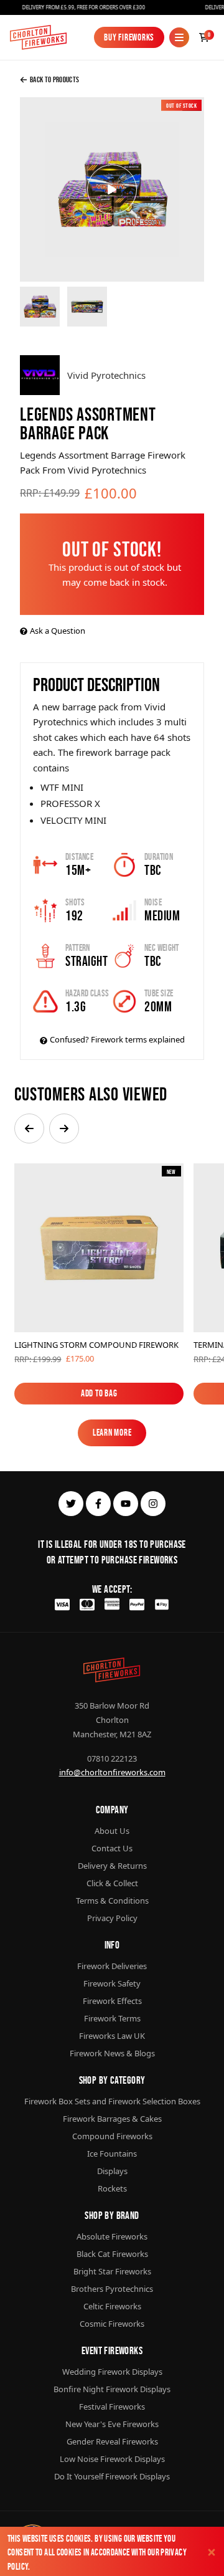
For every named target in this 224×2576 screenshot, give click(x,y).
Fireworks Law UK (112, 2036)
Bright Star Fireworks (112, 2271)
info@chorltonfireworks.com (112, 1772)
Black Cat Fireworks (112, 2254)
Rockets (112, 2188)
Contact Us (112, 1848)
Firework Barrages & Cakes (112, 2119)
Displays (112, 2171)
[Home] (38, 37)
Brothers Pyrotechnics (112, 2289)
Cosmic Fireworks (112, 2324)
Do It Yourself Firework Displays (112, 2476)
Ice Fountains (112, 2154)
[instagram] (153, 1504)
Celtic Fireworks (112, 2306)
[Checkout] (204, 37)
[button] (29, 1128)
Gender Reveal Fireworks (112, 2441)
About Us (112, 1831)
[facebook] (98, 1504)
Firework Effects (112, 2001)
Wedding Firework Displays (112, 2372)
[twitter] (71, 1504)
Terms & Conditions (112, 1901)
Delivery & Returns (112, 1866)
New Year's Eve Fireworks (112, 2424)
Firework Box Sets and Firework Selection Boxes (112, 2101)
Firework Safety (112, 1983)
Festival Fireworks (112, 2407)
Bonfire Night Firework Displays (112, 2389)
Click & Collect (112, 1883)
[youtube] (126, 1504)
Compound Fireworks (112, 2136)
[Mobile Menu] (179, 37)
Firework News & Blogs (112, 2053)
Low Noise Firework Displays (112, 2459)
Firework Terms (112, 2018)
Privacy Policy (112, 1918)
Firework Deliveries (112, 1966)
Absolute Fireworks (112, 2236)
